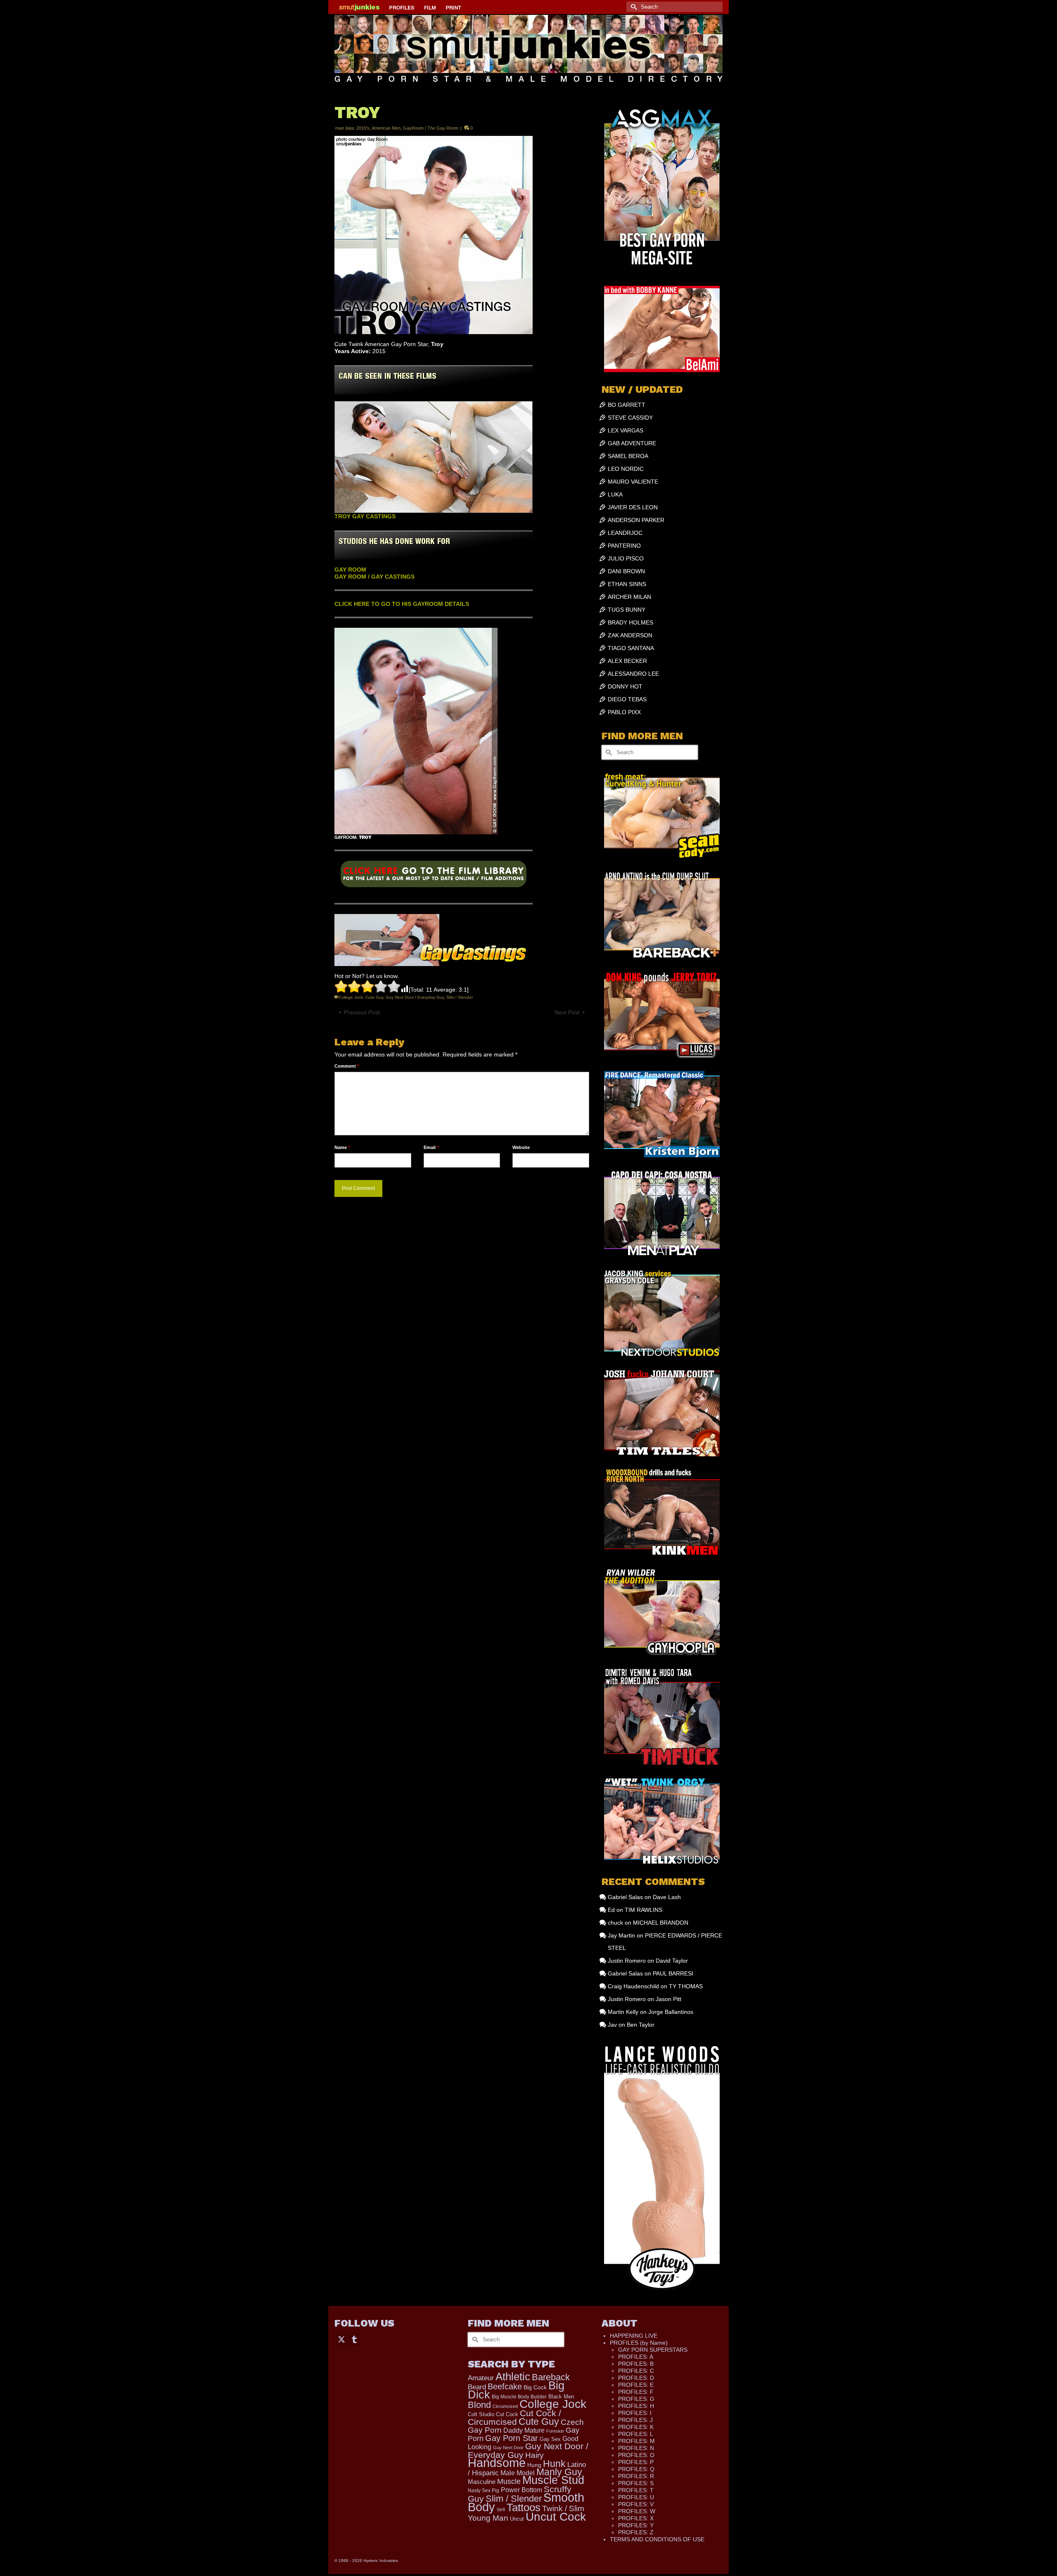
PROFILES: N (636, 2448)
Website (521, 1147)
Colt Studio (481, 2414)
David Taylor (672, 1961)
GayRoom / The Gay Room (431, 128)
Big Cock (535, 2387)
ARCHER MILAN (629, 597)
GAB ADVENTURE (632, 443)
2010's (363, 128)
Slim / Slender (460, 997)
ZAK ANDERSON (630, 635)
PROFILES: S (636, 2483)
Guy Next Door (508, 2448)
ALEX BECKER (627, 661)
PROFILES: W (637, 2511)
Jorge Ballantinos (671, 2012)
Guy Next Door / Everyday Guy (415, 997)
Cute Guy (374, 997)
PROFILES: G (636, 2399)
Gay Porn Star (512, 2438)
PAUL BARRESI (673, 1973)
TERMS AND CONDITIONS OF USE (657, 2539)
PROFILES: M (636, 2441)
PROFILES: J (635, 2420)
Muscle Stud (553, 2480)
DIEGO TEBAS (627, 699)
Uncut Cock (556, 2517)
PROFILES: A (636, 2357)
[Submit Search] (633, 7)
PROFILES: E (636, 2385)
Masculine (482, 2482)
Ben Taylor (641, 2025)
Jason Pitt (668, 1999)
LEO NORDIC (626, 469)
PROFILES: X (636, 2518)
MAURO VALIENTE (633, 482)
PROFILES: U (636, 2497)
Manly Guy (559, 2472)
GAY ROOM (350, 570)
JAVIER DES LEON (633, 507)
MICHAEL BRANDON (661, 1923)
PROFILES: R (636, 2476)
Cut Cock (507, 2415)
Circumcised (505, 2406)
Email (431, 1147)
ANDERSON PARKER (636, 520)
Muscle (509, 2481)
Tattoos (524, 2507)
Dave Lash (667, 1897)
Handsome (497, 2463)
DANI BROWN (626, 571)
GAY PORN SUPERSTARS (653, 2350)
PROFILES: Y (636, 2525)
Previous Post (362, 1012)
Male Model (518, 2473)
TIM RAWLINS (643, 1910)
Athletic (513, 2377)
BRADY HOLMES (630, 622)
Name (342, 1147)
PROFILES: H (636, 2406)
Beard (477, 2387)
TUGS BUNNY (627, 610)
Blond (479, 2405)
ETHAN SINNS (627, 584)
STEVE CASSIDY (630, 418)
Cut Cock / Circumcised (514, 2418)
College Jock (351, 997)
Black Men (561, 2397)
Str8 (501, 2510)
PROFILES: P (636, 2462)
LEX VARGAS (626, 430)
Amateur (481, 2378)
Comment (347, 1066)
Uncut (517, 2519)
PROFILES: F (636, 2392)
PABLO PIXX (624, 712)
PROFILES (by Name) (639, 2343)
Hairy (534, 2455)
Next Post (567, 1012)
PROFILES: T (636, 2490)
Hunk (554, 2464)
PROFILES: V (636, 2504)
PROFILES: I (635, 2413)
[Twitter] (341, 2339)
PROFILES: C (636, 2371)
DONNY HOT (625, 686)
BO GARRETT (627, 405)
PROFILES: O (636, 2455)
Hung (534, 2465)
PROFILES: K (636, 2427)
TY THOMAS (686, 1986)
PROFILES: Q (636, 2469)
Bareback (551, 2377)
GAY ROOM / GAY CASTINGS (374, 577)
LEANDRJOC (625, 533)
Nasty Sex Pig (483, 2490)
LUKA (615, 494)
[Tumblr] (354, 2339)
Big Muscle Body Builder (519, 2397)
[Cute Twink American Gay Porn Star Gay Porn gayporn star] (434, 877)
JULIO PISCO (626, 558)
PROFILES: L (636, 2434)
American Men (386, 128)
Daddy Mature (524, 2430)
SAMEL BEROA (628, 456)
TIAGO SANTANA (631, 648)
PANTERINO (624, 546)
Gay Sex (550, 2439)
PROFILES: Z (636, 2532)
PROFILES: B (636, 2364)
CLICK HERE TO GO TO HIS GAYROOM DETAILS (402, 604)
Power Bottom (521, 2490)
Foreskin (555, 2431)
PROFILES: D (636, 2378)
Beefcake (505, 2386)
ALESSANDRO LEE (633, 674)
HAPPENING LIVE (634, 2336)
